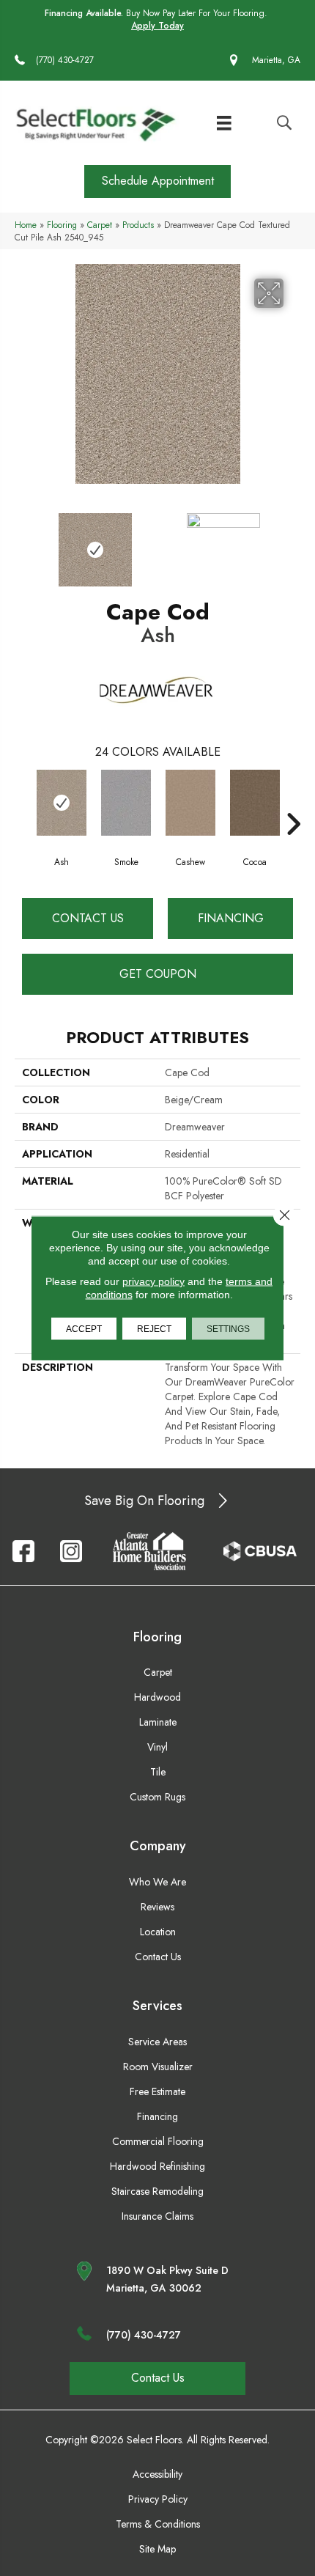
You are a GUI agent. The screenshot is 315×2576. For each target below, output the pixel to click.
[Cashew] (190, 803)
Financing (231, 918)
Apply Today (157, 26)
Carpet (100, 225)
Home (26, 225)
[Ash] (62, 803)
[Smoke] (126, 803)
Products (138, 225)
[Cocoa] (255, 803)
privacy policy (153, 1281)
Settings (228, 1329)
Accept (84, 1329)
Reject (154, 1329)
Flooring (62, 225)
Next (293, 542)
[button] (157, 181)
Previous (22, 542)
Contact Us (88, 918)
